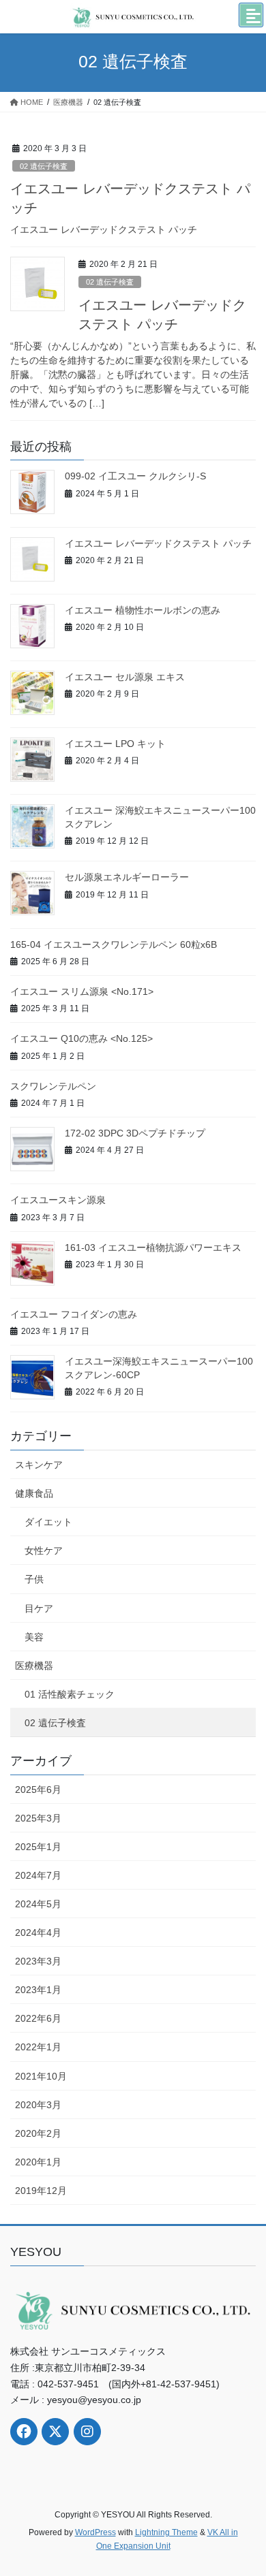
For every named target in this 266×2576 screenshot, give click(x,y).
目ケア (39, 1608)
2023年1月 (38, 1990)
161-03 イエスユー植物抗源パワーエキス (153, 1247)
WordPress (95, 2532)
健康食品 (34, 1493)
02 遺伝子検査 (44, 166)
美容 (34, 1637)
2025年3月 (38, 1818)
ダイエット (48, 1522)
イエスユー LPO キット (115, 744)
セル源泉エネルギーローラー (127, 877)
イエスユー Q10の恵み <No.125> (82, 1038)
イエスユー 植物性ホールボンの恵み (143, 610)
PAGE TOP (246, 2487)
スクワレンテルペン (53, 1086)
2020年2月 (38, 2133)
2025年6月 (38, 1790)
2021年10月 (41, 2076)
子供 (34, 1579)
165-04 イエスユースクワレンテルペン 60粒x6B (114, 944)
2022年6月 (38, 2018)
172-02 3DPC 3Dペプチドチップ (135, 1133)
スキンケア (39, 1465)
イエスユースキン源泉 (58, 1200)
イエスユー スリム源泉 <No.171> (82, 991)
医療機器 (34, 1666)
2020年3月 (38, 2105)
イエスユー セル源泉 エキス (125, 677)
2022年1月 (38, 2047)
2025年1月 (38, 1847)
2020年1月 (38, 2162)
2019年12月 (41, 2191)
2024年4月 (38, 1933)
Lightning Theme (166, 2532)
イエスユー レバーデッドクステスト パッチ (158, 543)
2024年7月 (38, 1875)
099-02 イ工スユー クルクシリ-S (135, 476)
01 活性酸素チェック (70, 1694)
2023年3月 (38, 1961)
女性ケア (44, 1551)
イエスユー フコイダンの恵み (74, 1314)
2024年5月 (38, 1904)
